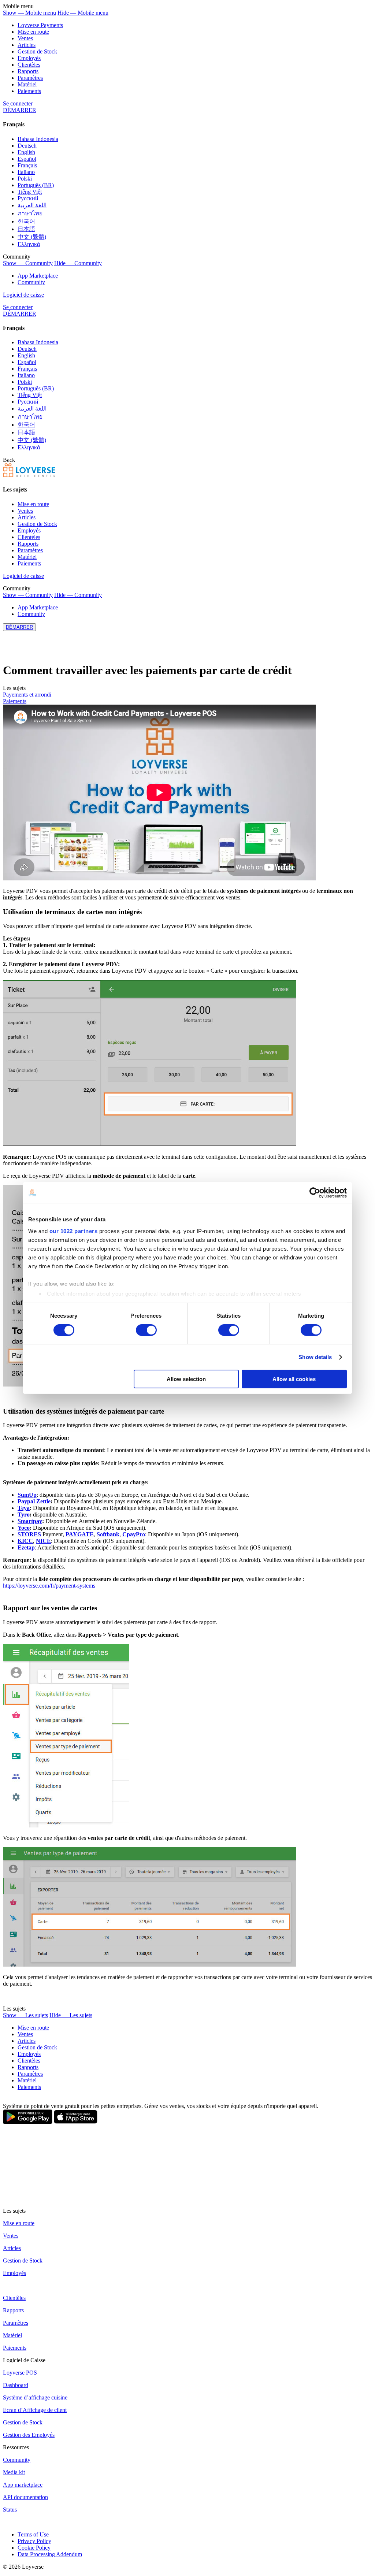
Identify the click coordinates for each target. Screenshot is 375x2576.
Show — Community (28, 263)
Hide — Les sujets (71, 2015)
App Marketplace (38, 276)
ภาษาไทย (30, 213)
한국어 (26, 221)
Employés (29, 58)
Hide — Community (78, 263)
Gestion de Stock (37, 51)
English (26, 152)
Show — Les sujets (25, 2015)
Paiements (29, 91)
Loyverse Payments (40, 25)
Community (31, 282)
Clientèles (29, 65)
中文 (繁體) (32, 237)
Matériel (27, 84)
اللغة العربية (32, 205)
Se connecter (18, 103)
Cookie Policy (34, 2548)
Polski (25, 179)
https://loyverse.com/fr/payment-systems (49, 1586)
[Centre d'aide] (29, 475)
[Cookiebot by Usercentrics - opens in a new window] (315, 1193)
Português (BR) (36, 185)
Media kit (14, 2472)
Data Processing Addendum (50, 2554)
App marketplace (23, 2485)
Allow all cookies (294, 1379)
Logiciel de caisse (23, 295)
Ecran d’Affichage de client (35, 2410)
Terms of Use (33, 2534)
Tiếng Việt (30, 192)
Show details (315, 1357)
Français (27, 165)
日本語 (26, 229)
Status (10, 2510)
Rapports (28, 71)
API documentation (25, 2497)
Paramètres (30, 78)
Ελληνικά (29, 244)
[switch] (146, 1330)
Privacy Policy (34, 2541)
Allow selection (186, 1379)
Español (27, 159)
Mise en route (33, 32)
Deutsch (27, 146)
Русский (28, 198)
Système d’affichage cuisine (35, 2397)
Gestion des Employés (29, 2435)
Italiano (26, 172)
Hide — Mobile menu (83, 13)
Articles (27, 45)
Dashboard (16, 2385)
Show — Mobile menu (29, 13)
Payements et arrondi (27, 695)
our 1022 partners (74, 1231)
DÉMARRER (20, 110)
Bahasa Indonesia (38, 139)
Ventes (25, 38)
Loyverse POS (20, 2373)
